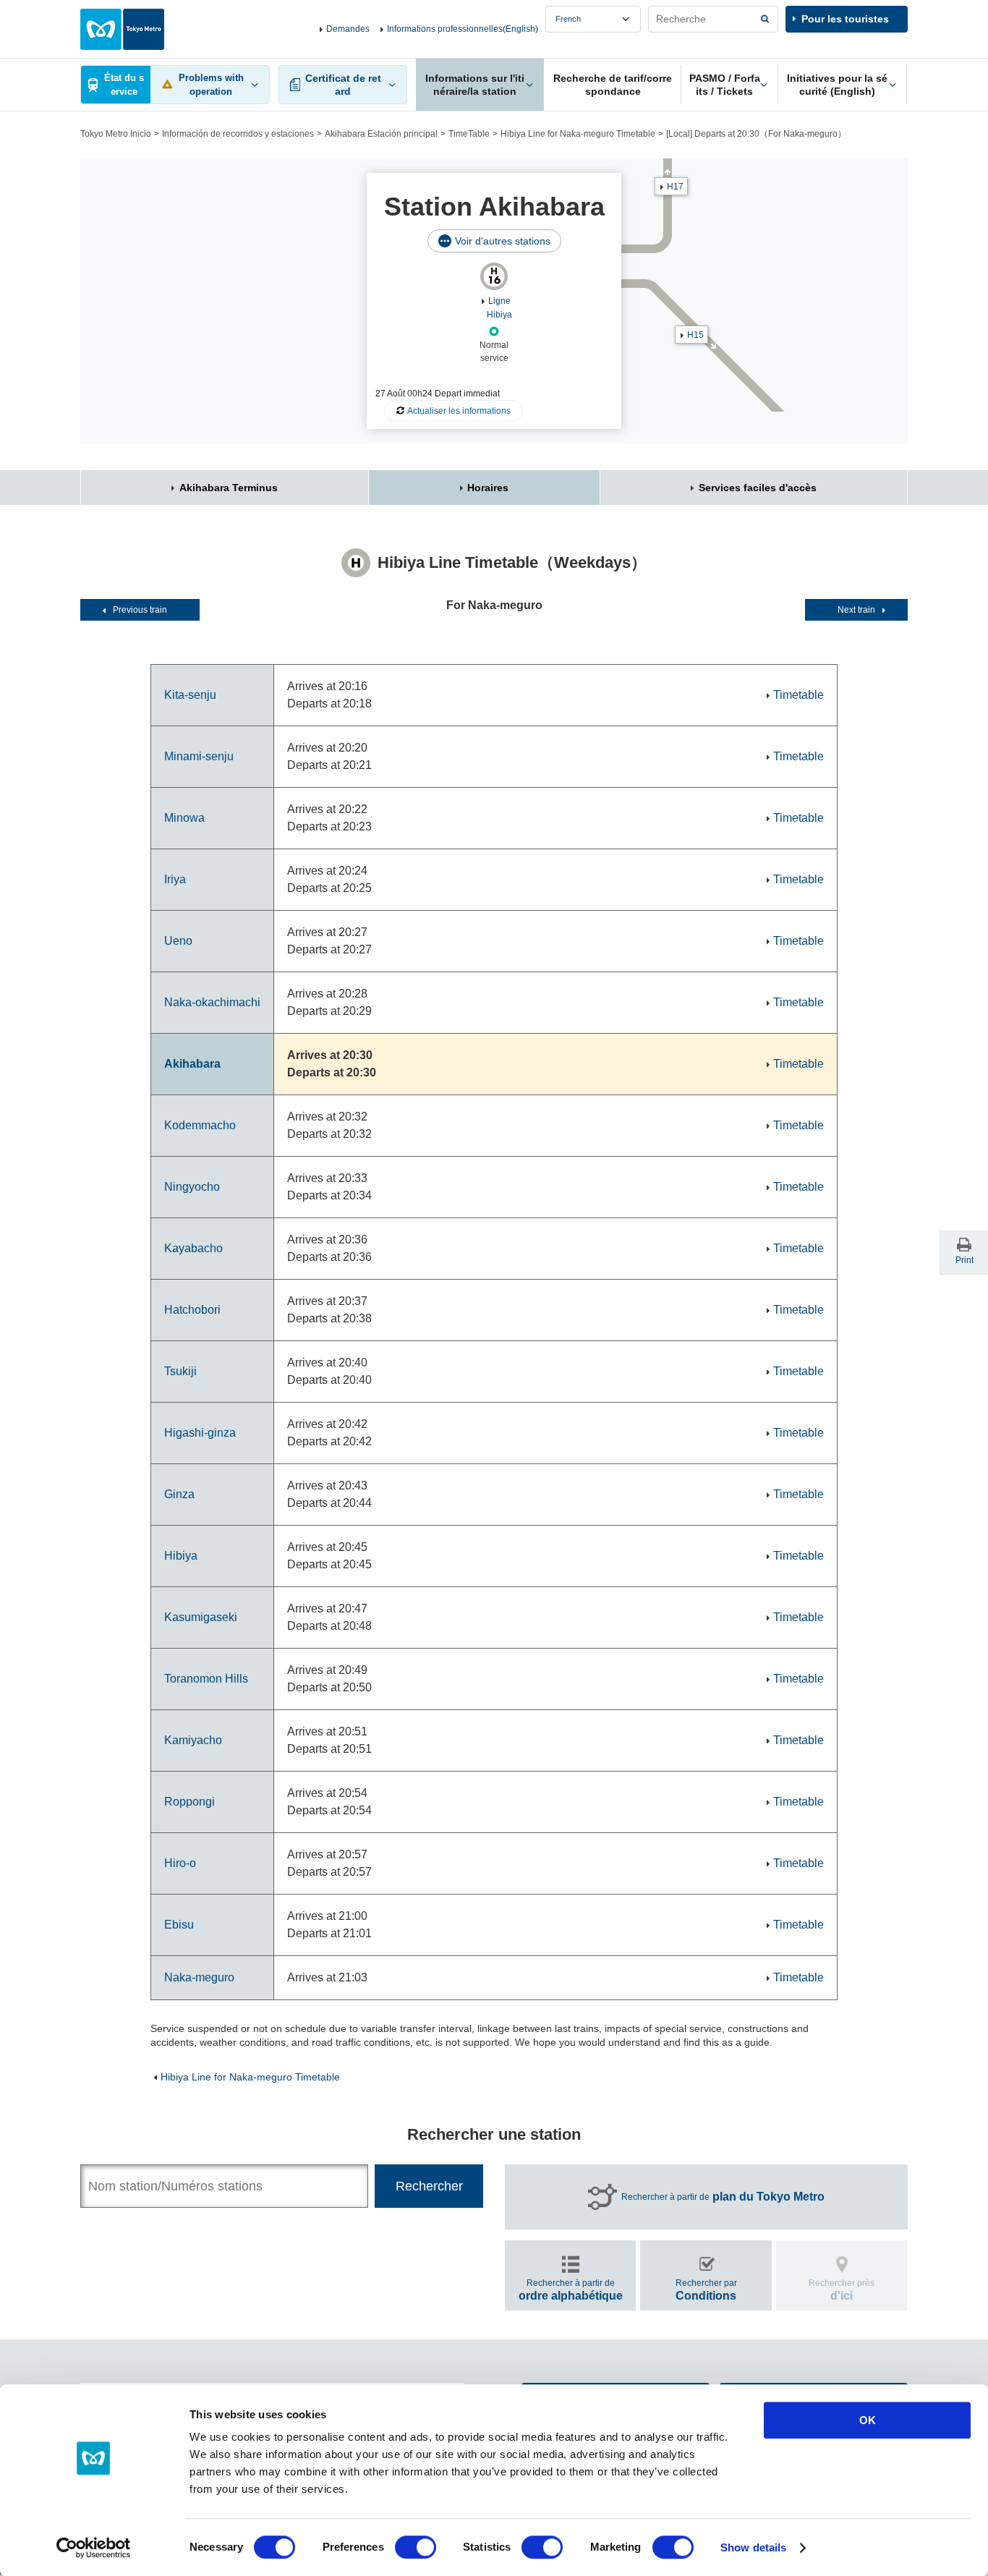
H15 (695, 335)
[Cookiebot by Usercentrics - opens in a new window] (94, 2548)
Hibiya (181, 1556)
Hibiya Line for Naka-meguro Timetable (578, 134)
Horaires (488, 488)
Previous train (140, 610)
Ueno (178, 941)
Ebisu (179, 1925)
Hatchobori (192, 1310)
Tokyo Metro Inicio (116, 134)
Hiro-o (180, 1863)
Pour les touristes (845, 19)
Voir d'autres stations (503, 241)
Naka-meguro (199, 1977)
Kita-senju (190, 695)
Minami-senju (199, 756)
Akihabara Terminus (229, 488)
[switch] (416, 2547)
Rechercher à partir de (723, 2197)
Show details (753, 2547)
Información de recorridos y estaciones (238, 134)
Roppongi (189, 1802)
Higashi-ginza (200, 1433)
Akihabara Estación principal (381, 134)
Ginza (179, 1494)
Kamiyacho (193, 1740)
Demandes (348, 29)
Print (964, 1260)
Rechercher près (842, 2290)
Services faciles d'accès (758, 488)
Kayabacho (193, 1248)
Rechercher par (706, 2290)
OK (868, 2420)
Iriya (175, 879)
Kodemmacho (200, 1125)
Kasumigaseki (201, 1617)
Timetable (799, 695)
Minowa (184, 818)
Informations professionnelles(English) (463, 29)
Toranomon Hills (206, 1679)
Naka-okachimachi (212, 1002)
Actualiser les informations (459, 411)
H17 (675, 187)
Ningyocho (192, 1187)
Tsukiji (180, 1371)
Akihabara (192, 1064)
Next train (856, 610)
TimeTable (469, 134)
